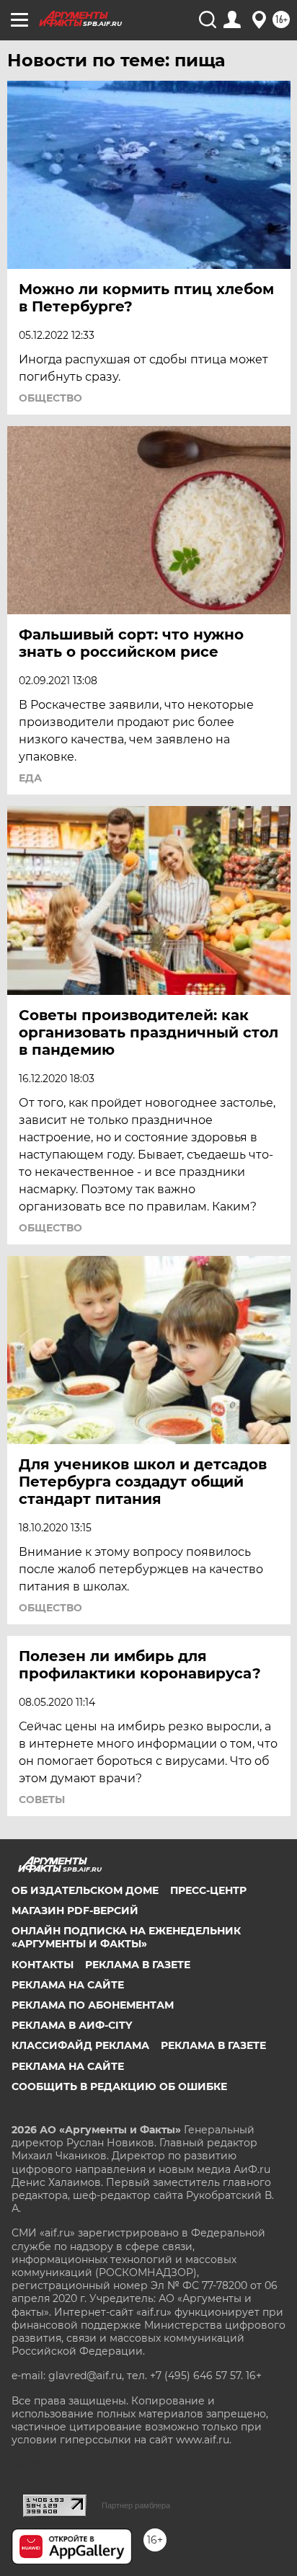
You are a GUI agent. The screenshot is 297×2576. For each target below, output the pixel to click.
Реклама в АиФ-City (72, 2025)
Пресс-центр (208, 1890)
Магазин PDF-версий (75, 1911)
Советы (42, 1800)
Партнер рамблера (136, 2505)
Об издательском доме (85, 1890)
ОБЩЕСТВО (50, 398)
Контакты (43, 1965)
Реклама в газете (138, 1965)
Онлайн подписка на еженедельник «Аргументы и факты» (126, 1937)
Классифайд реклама (80, 2045)
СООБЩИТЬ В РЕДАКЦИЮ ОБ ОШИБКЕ (119, 2086)
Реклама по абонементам (93, 2005)
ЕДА (30, 778)
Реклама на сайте (68, 1985)
